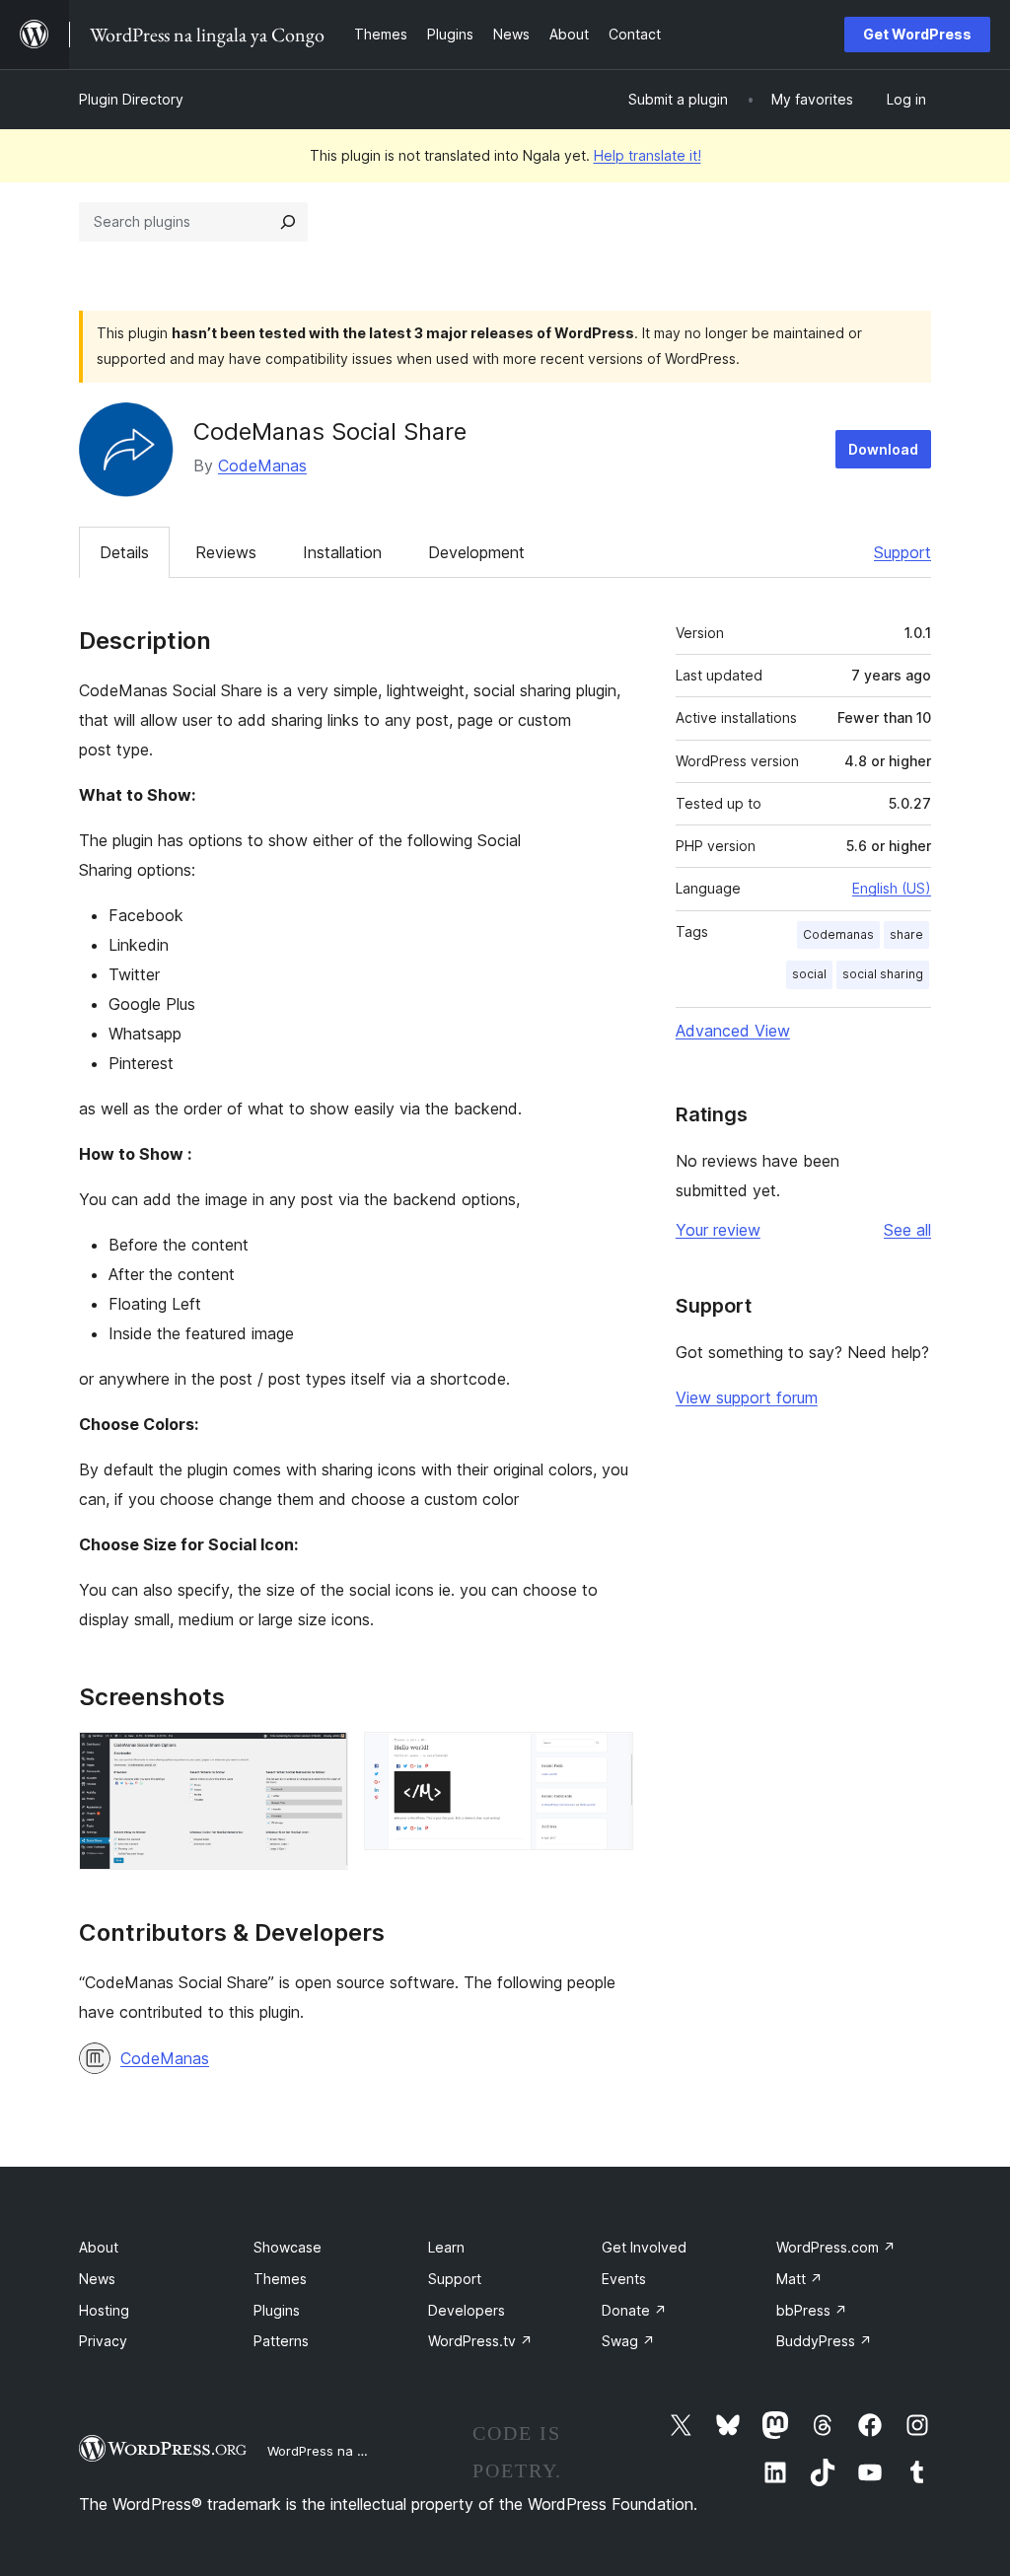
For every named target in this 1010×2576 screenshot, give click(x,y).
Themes (280, 2279)
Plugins (277, 2310)
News (97, 2279)
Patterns (281, 2341)
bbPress (812, 2310)
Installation (342, 552)
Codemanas (838, 934)
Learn (446, 2247)
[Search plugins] (288, 222)
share (906, 934)
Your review (718, 1230)
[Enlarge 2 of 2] (607, 1758)
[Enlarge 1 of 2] (322, 1758)
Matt (799, 2279)
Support (902, 552)
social (809, 974)
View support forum (747, 1397)
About (99, 2247)
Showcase (288, 2247)
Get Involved (644, 2247)
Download (883, 449)
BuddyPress (824, 2341)
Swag (628, 2341)
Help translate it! (648, 155)
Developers (467, 2310)
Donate (634, 2310)
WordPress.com (836, 2247)
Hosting (104, 2310)
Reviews (226, 552)
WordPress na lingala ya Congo (364, 2451)
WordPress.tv (480, 2341)
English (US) (892, 888)
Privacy (103, 2341)
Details (124, 552)
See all (907, 1230)
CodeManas (262, 465)
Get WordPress (917, 34)
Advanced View (733, 1031)
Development (476, 552)
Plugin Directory (131, 99)
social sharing (883, 974)
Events (624, 2279)
